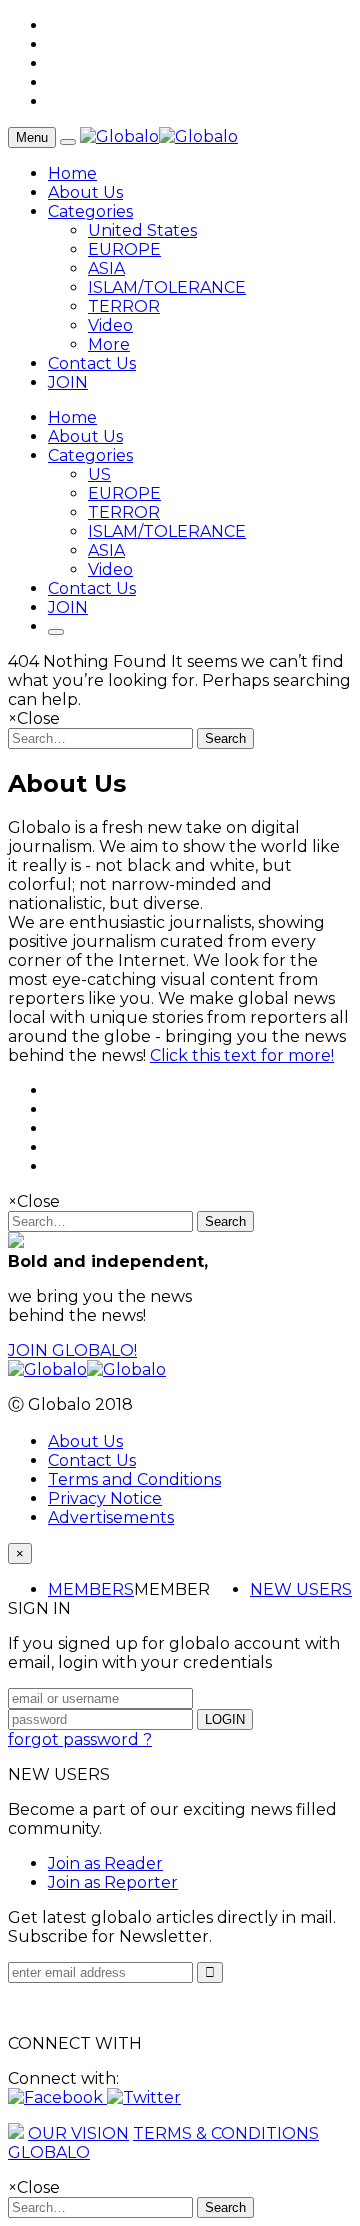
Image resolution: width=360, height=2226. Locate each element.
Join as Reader (105, 1863)
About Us (85, 192)
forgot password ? (80, 1739)
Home (72, 173)
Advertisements (111, 1517)
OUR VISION (78, 2133)
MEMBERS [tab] (91, 1589)
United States (142, 230)
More (109, 344)
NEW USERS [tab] (301, 1589)
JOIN (68, 382)
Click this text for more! (242, 1055)
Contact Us (92, 363)
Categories (90, 211)
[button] (57, 2097)
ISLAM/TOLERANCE (167, 287)
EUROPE (124, 249)
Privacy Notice (105, 1498)
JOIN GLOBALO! (72, 1350)
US (99, 474)
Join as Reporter (113, 1882)
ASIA (106, 268)
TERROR (124, 306)
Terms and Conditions (134, 1479)
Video (110, 325)
